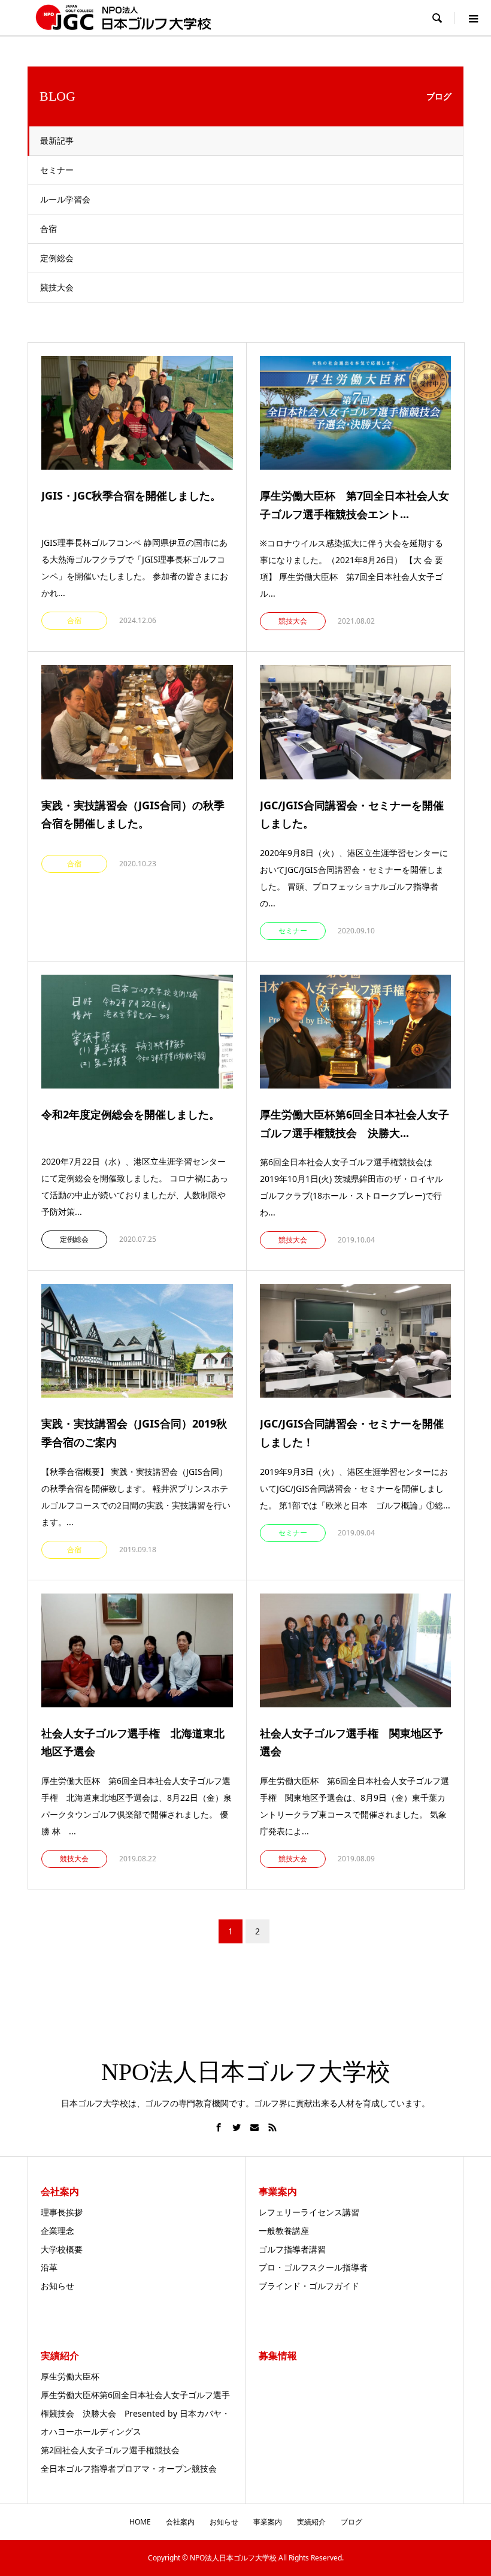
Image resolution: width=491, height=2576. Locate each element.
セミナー (57, 170)
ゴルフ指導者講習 (292, 2249)
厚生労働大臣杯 (70, 2376)
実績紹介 (311, 2522)
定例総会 (57, 258)
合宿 (49, 229)
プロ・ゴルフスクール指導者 (313, 2267)
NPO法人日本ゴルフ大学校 (246, 2072)
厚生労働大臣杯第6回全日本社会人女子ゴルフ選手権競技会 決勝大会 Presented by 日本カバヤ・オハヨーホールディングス (135, 2413)
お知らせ (57, 2286)
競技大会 (57, 287)
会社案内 (180, 2522)
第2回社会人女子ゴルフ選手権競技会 (110, 2450)
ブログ (351, 2522)
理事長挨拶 (62, 2212)
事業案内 (268, 2522)
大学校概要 (62, 2249)
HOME (140, 2522)
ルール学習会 (65, 199)
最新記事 (57, 140)
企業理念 (57, 2231)
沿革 (49, 2267)
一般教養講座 (284, 2231)
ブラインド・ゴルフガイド (309, 2286)
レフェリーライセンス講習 (309, 2212)
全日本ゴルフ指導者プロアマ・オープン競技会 (129, 2468)
